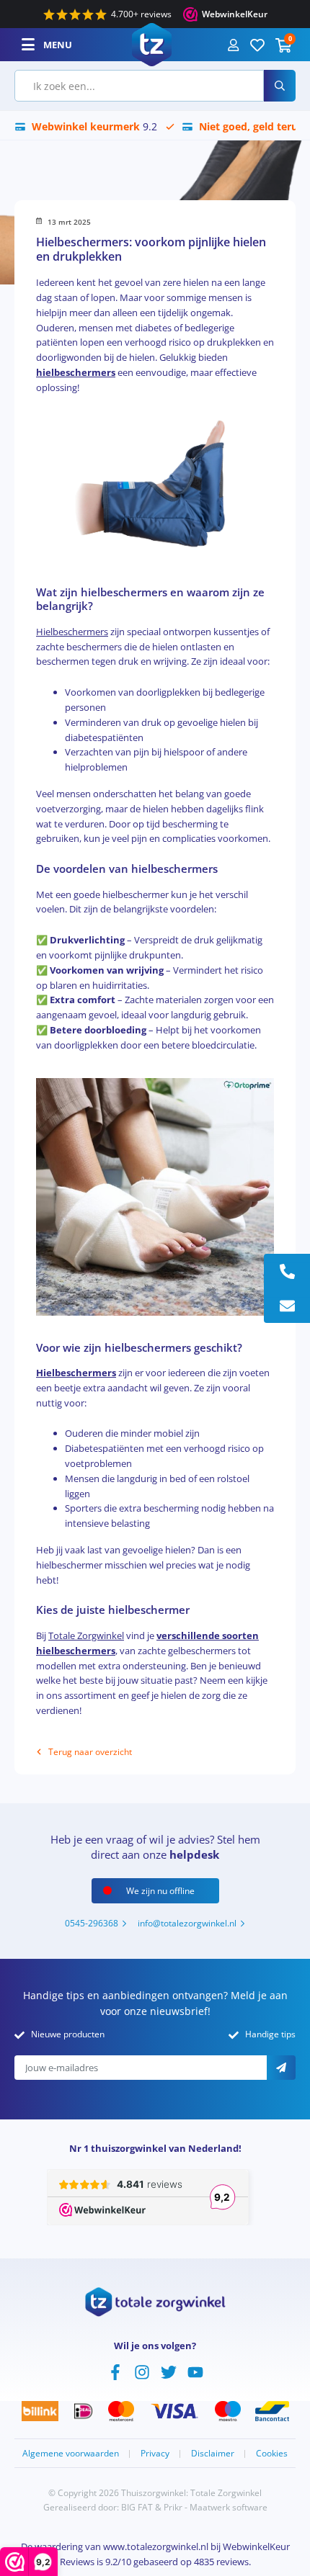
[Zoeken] (280, 86)
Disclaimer (213, 2453)
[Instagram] (142, 2371)
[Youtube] (195, 2371)
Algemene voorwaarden (71, 2453)
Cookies (272, 2453)
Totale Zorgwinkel (86, 1635)
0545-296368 (92, 1923)
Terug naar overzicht (90, 1752)
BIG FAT (137, 2507)
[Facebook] (115, 2371)
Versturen (281, 2068)
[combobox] (139, 86)
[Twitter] (169, 2371)
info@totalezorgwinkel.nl (187, 1923)
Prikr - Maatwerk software (216, 2507)
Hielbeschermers (72, 632)
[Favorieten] (257, 45)
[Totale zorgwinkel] (152, 43)
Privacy (155, 2453)
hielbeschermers (76, 372)
